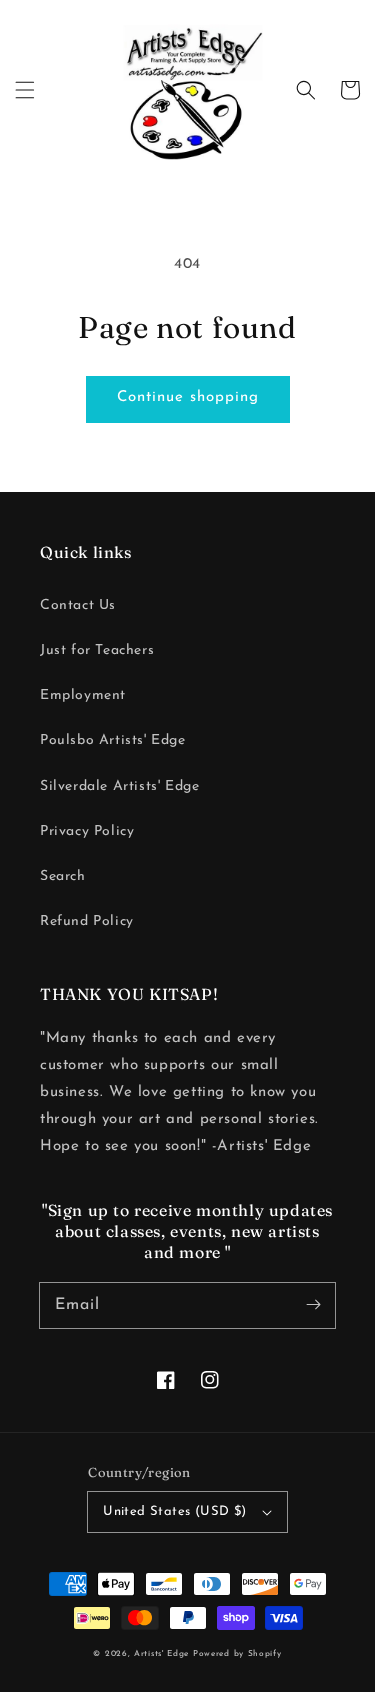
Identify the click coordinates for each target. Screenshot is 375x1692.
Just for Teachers (97, 650)
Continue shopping (188, 397)
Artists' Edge (161, 1654)
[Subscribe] (313, 1305)
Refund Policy (87, 921)
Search (63, 876)
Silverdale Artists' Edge (119, 786)
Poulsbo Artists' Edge (113, 740)
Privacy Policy (87, 831)
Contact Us (78, 605)
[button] (25, 90)
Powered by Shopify (237, 1654)
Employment (83, 695)
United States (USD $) (174, 1511)
